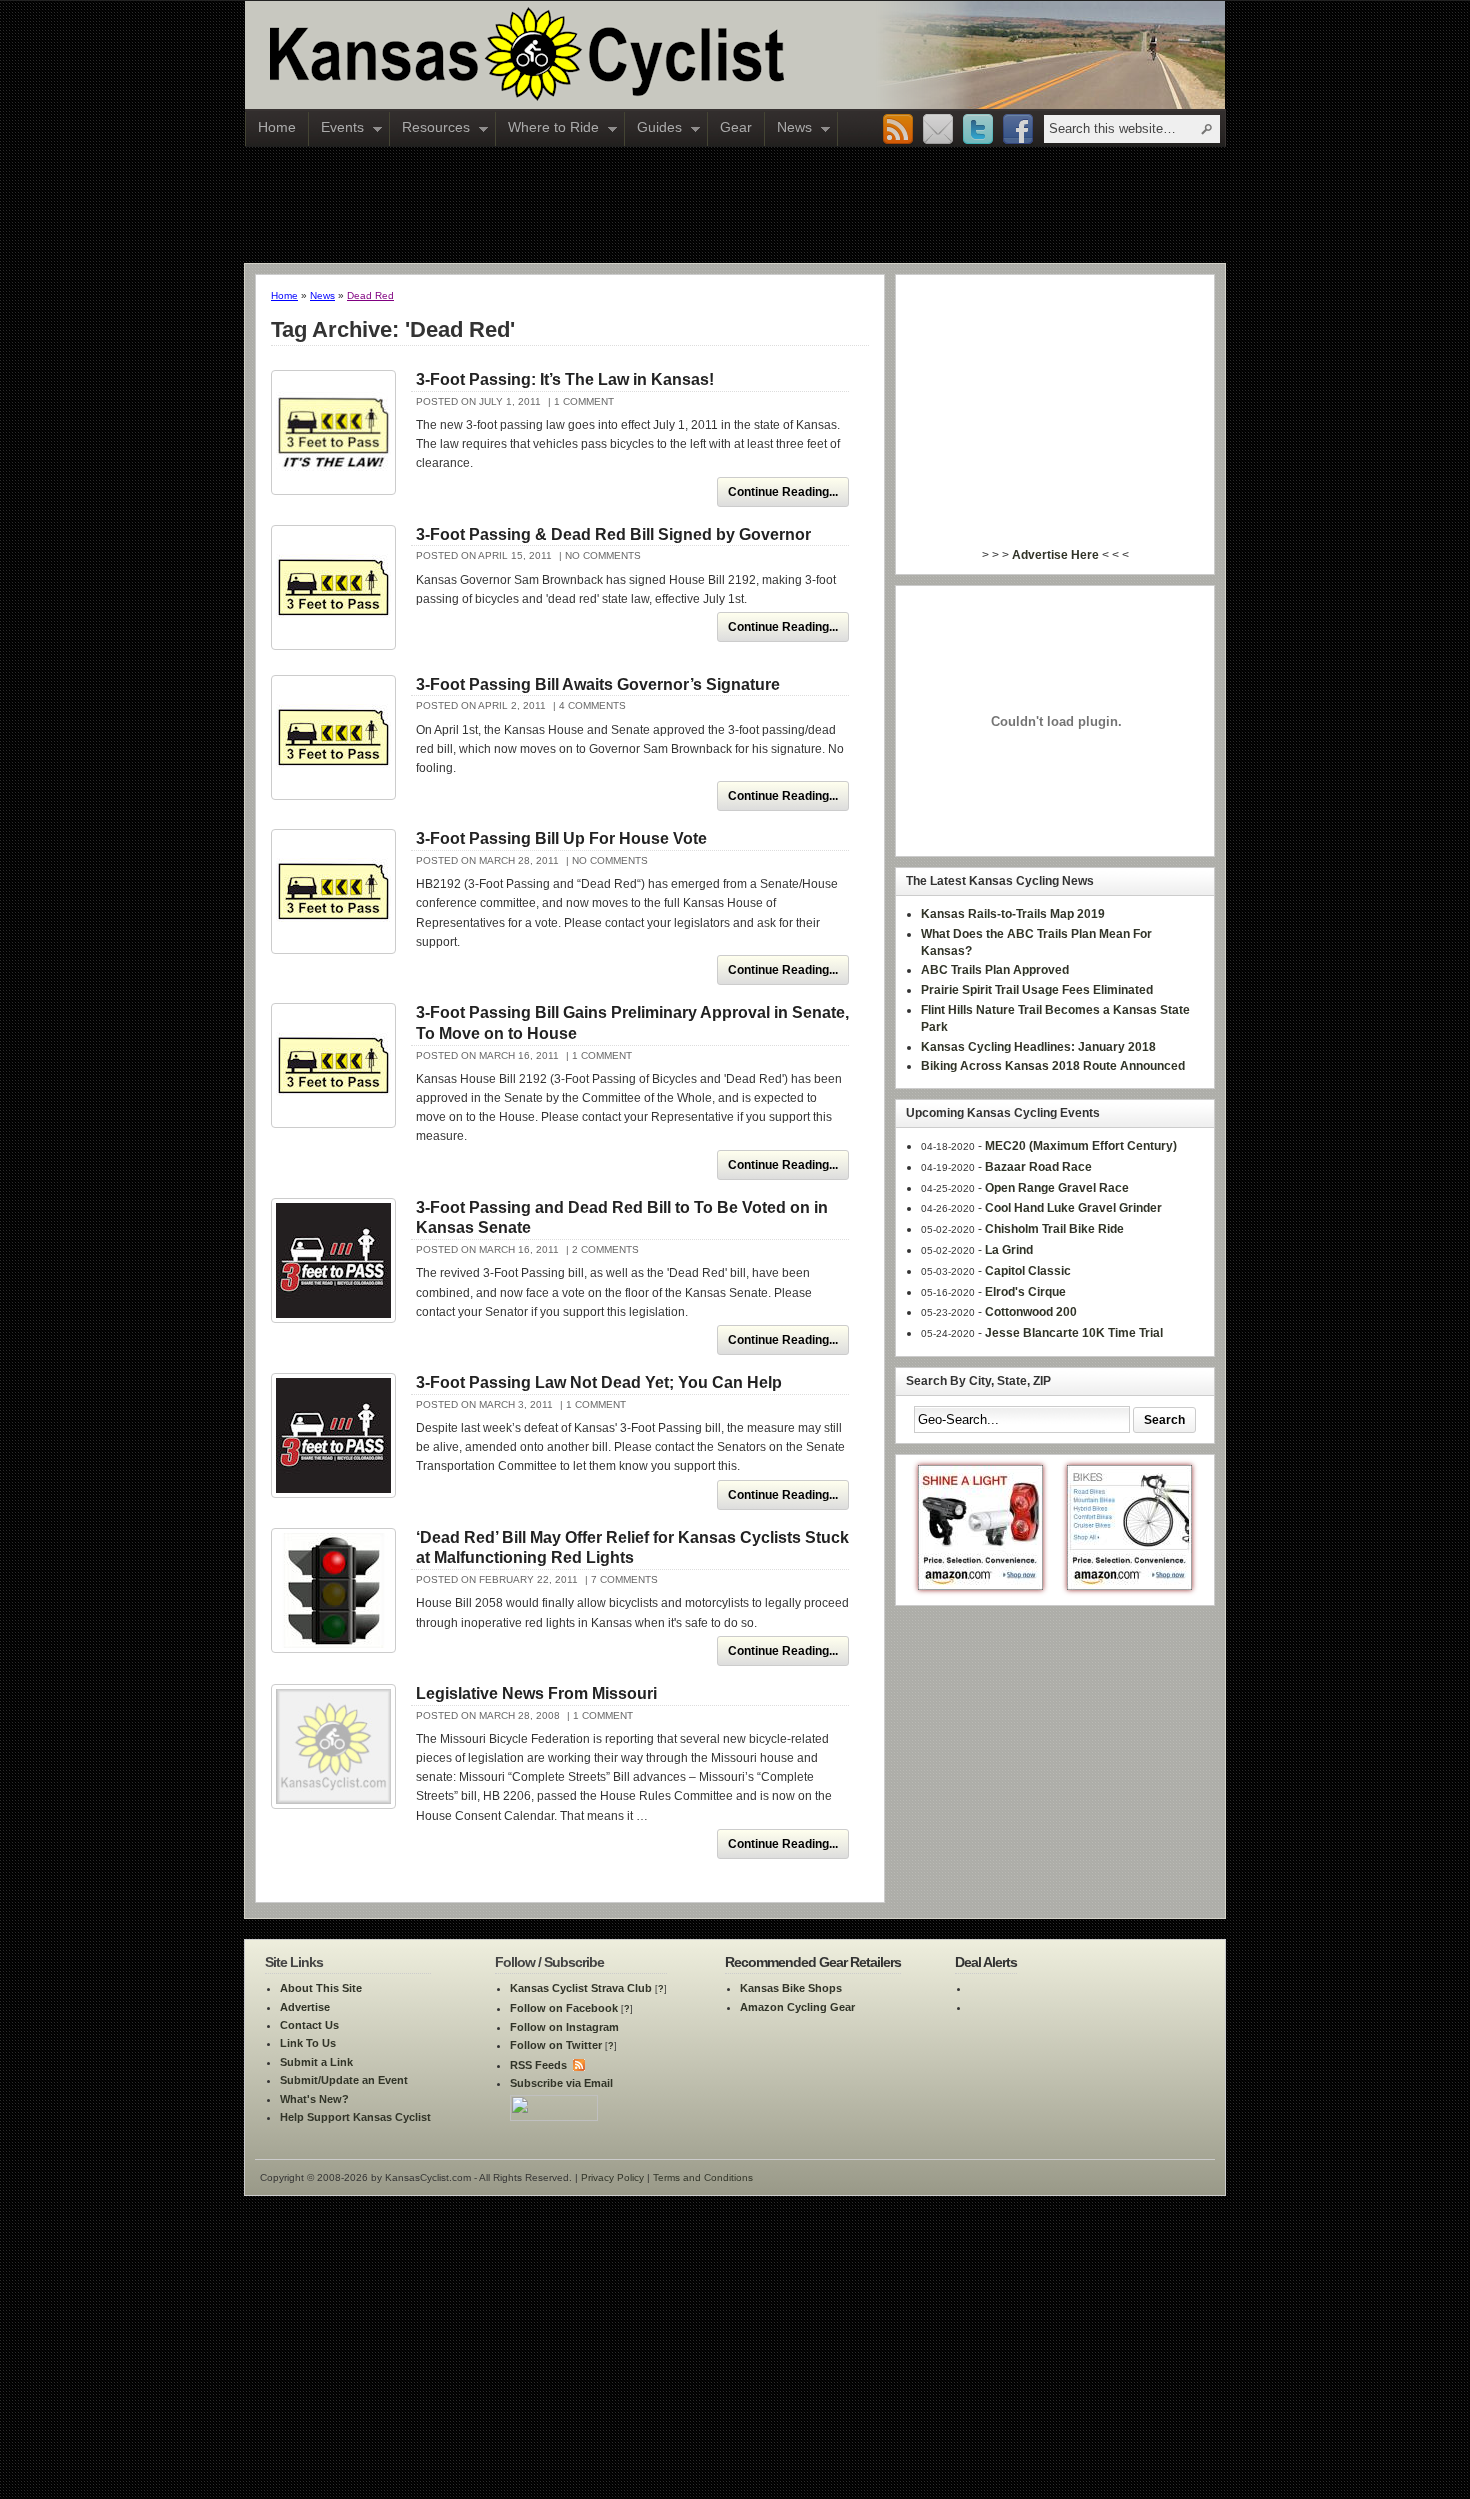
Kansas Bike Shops (791, 1988)
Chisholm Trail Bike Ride (1054, 1229)
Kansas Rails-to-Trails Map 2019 (1013, 914)
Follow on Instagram (564, 2027)
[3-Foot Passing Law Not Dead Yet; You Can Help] (333, 1435)
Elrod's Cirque (1025, 1292)
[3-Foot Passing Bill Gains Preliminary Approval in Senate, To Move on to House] (333, 1065)
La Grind (1009, 1250)
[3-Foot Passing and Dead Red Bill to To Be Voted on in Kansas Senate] (333, 1260)
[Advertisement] (735, 204)
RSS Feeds (538, 2065)
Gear (736, 127)
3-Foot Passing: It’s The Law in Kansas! (565, 379)
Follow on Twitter (556, 2045)
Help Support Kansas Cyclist (355, 2117)
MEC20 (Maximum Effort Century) (1081, 1146)
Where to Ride (547, 129)
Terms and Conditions (703, 2177)
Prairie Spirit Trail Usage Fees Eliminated (1037, 990)
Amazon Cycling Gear (797, 2007)
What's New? (314, 2099)
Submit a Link (316, 2062)
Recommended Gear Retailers (813, 1962)
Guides (653, 129)
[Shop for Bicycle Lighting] (980, 1586)
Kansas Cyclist (610, 55)
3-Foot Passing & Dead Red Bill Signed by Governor (613, 534)
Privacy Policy (612, 2177)
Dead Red (370, 295)
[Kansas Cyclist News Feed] (577, 2065)
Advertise (305, 2007)
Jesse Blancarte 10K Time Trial (1074, 1333)
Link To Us (308, 2043)
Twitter (978, 130)
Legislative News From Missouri (536, 1693)
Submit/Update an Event (344, 2080)
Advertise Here (1055, 555)
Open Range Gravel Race (1057, 1188)
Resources (430, 129)
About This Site (321, 1988)
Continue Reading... (783, 492)
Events (336, 129)
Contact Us (309, 2025)
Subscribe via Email (561, 2083)
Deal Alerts (986, 1962)
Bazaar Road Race (1038, 1167)
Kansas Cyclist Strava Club (581, 1988)
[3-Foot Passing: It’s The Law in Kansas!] (333, 432)
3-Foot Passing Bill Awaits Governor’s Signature (598, 684)
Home (277, 127)
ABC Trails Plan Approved (995, 970)
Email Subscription (938, 130)
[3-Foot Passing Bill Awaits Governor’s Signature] (333, 737)
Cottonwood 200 (1031, 1312)
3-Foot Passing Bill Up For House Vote (561, 838)
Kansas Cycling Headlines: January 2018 (1038, 1047)
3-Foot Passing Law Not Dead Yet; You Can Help (599, 1382)
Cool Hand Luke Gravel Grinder (1073, 1208)
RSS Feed (898, 130)
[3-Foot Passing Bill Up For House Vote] (333, 891)
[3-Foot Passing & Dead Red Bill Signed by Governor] (333, 587)
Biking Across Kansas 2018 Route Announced (1053, 1066)
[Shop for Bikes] (1129, 1586)
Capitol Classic (1028, 1271)
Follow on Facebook (564, 2008)
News (788, 129)
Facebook (1018, 130)
